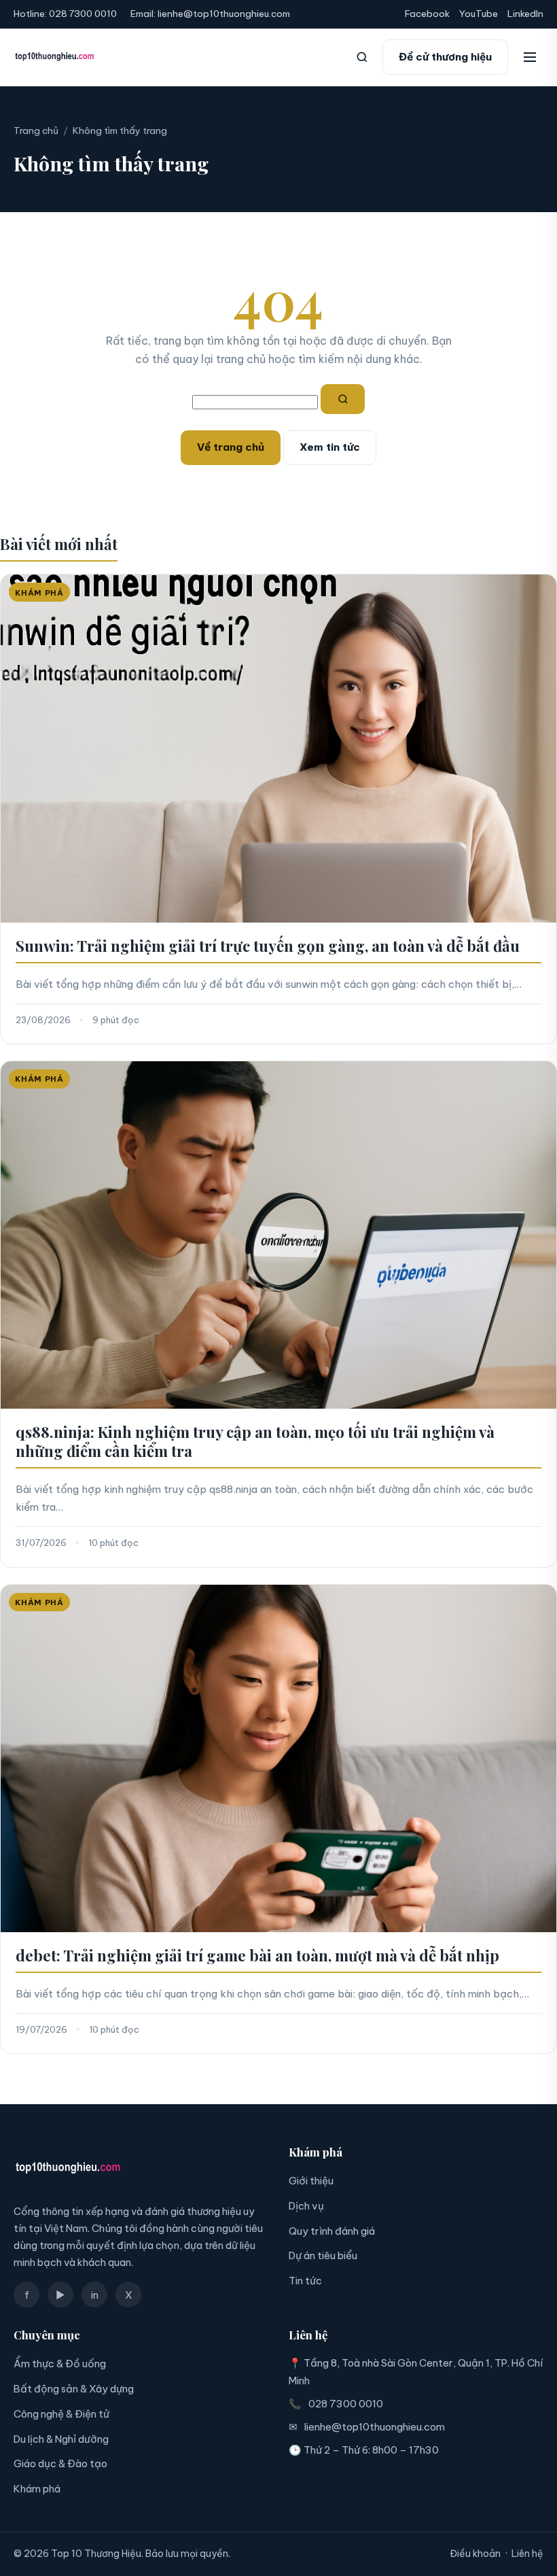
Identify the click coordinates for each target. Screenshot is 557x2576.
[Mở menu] (530, 57)
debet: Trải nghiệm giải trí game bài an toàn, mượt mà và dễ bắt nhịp (257, 1955)
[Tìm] (343, 399)
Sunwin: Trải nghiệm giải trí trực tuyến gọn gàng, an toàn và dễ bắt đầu (268, 946)
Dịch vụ (306, 2206)
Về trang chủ (231, 447)
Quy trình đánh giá (332, 2231)
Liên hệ (527, 2554)
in (95, 2295)
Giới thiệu (311, 2181)
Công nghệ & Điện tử (61, 2414)
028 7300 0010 (83, 14)
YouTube (479, 14)
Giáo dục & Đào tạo (60, 2463)
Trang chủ (36, 131)
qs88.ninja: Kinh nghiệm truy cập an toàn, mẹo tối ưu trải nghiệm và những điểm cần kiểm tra (255, 1441)
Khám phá (37, 2489)
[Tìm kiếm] (362, 57)
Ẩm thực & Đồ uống (60, 2364)
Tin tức (305, 2281)
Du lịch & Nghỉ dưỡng (61, 2439)
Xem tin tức (330, 447)
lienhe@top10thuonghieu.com (224, 14)
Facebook (427, 14)
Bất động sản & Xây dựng (74, 2389)
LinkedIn (525, 14)
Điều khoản (475, 2554)
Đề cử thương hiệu (445, 57)
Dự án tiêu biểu (323, 2255)
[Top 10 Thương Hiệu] (55, 57)
